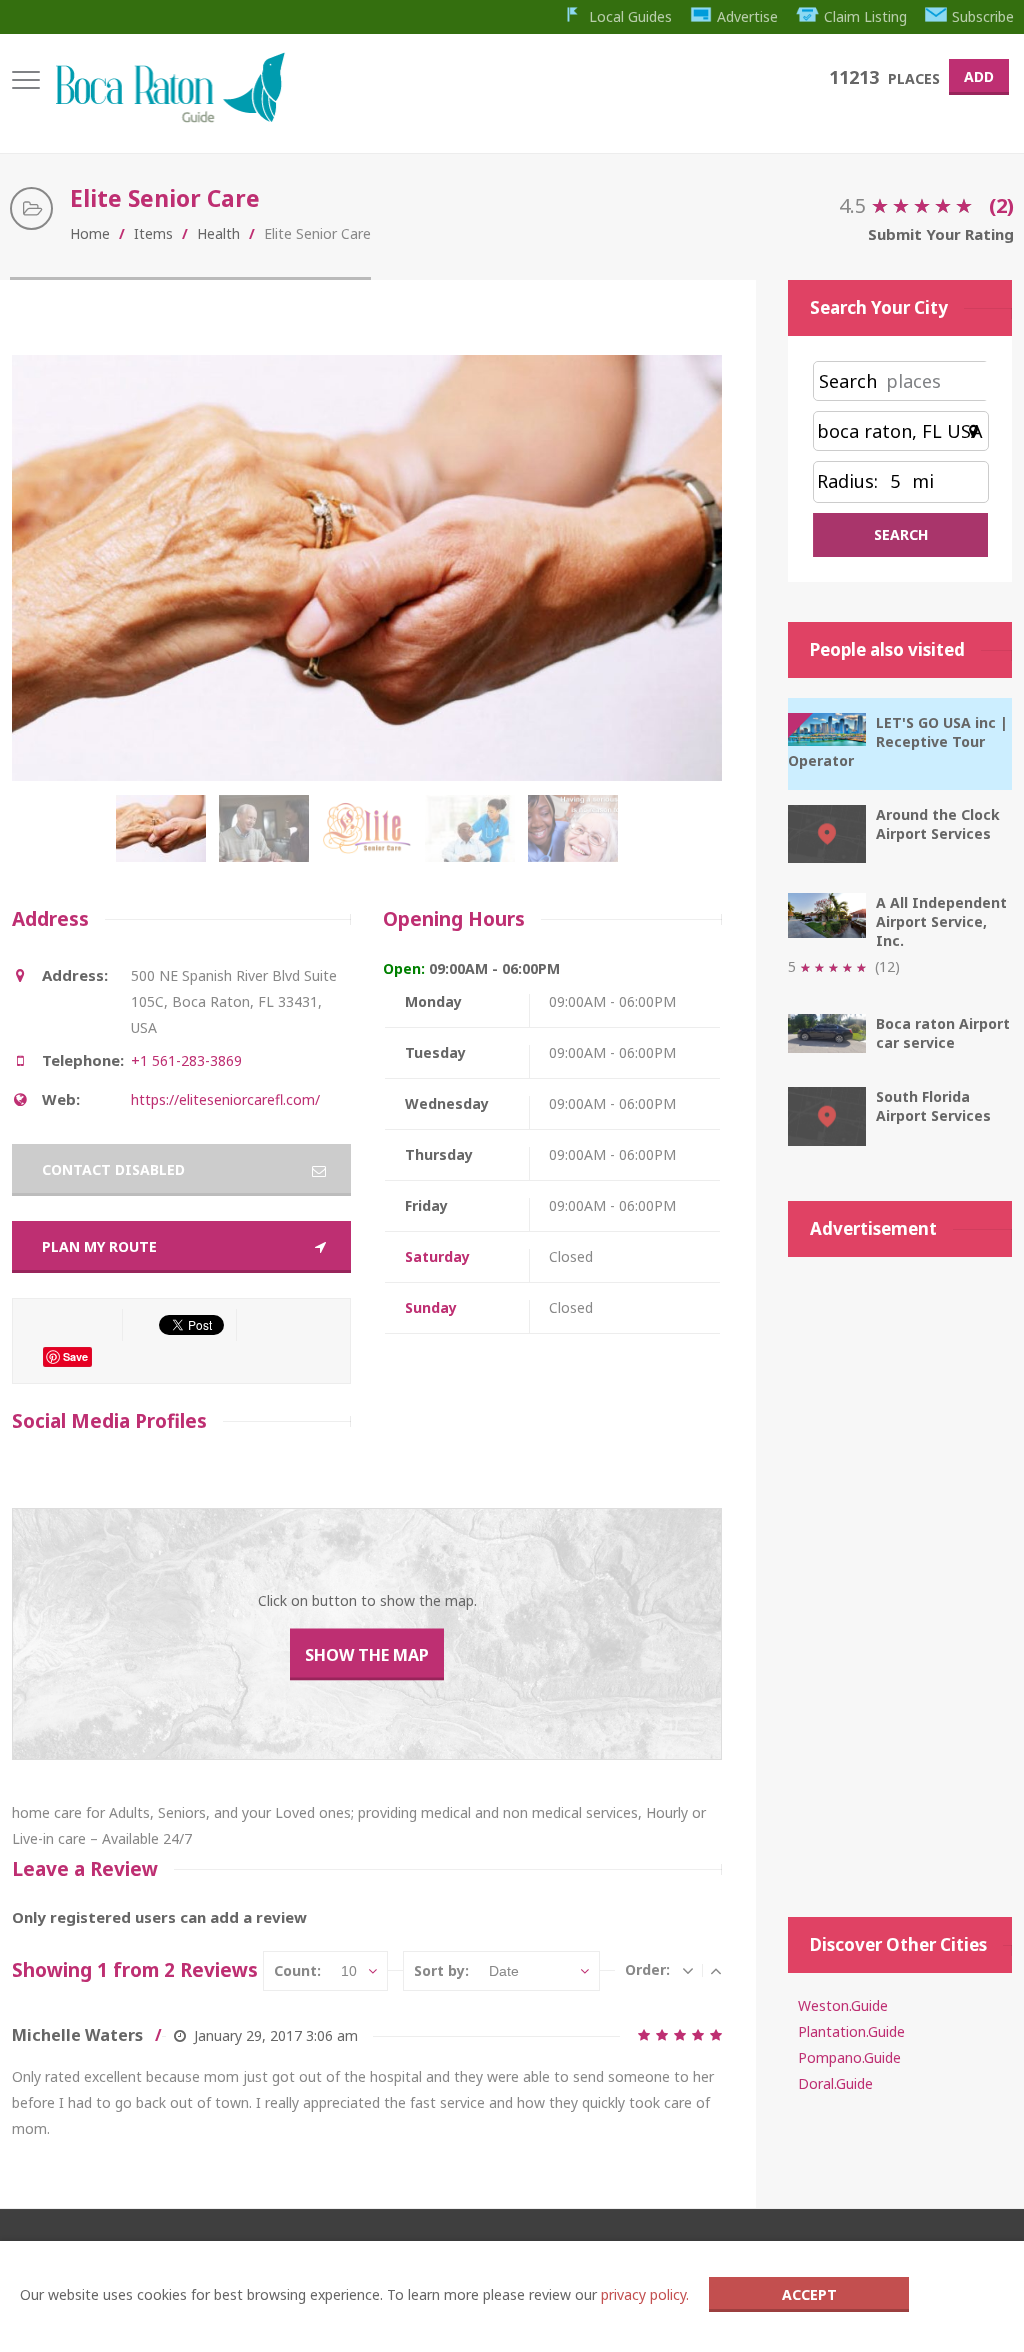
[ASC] (716, 1970)
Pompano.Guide (849, 2057)
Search (848, 381)
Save (75, 1356)
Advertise (747, 16)
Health (218, 233)
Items (153, 233)
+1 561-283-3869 (186, 1060)
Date (504, 1971)
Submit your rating (941, 234)
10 (349, 1971)
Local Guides (630, 16)
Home (90, 233)
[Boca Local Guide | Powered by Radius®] (169, 117)
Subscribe (983, 16)
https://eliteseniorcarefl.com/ (225, 1099)
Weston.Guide (843, 2005)
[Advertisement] (900, 1577)
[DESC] (688, 1970)
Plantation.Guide (851, 2031)
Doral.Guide (835, 2083)
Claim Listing (865, 16)
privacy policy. (645, 2294)
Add (979, 76)
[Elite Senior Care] (165, 839)
